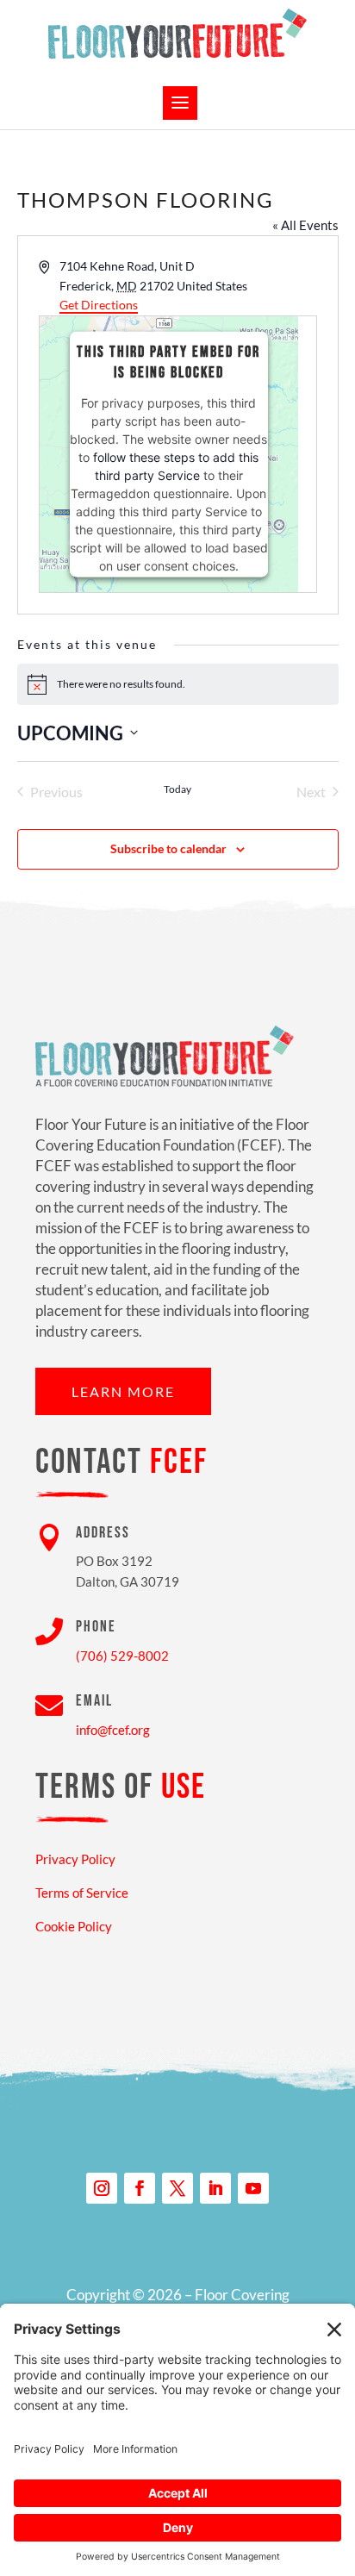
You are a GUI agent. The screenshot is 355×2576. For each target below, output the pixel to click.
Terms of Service (82, 1893)
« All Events (305, 225)
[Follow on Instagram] (102, 2188)
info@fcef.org (113, 1730)
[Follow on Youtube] (253, 2188)
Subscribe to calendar (168, 848)
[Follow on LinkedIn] (215, 2188)
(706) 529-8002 (122, 1656)
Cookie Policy (74, 1926)
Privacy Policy (75, 1859)
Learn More (123, 1391)
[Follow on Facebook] (140, 2188)
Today (177, 789)
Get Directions (99, 305)
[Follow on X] (177, 2188)
